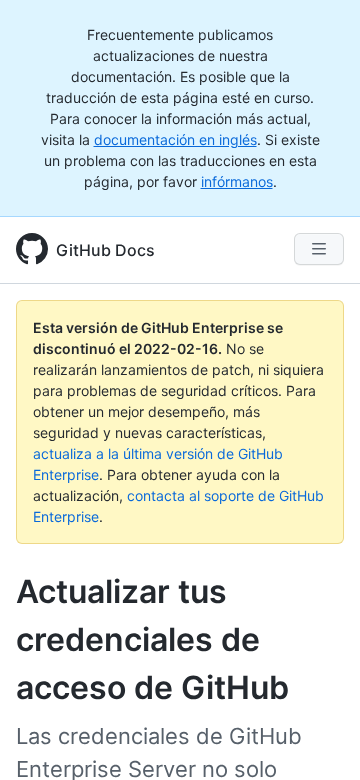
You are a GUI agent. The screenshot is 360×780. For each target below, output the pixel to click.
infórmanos (237, 181)
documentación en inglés (175, 139)
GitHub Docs (105, 250)
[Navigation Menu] (319, 249)
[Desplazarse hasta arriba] (316, 736)
